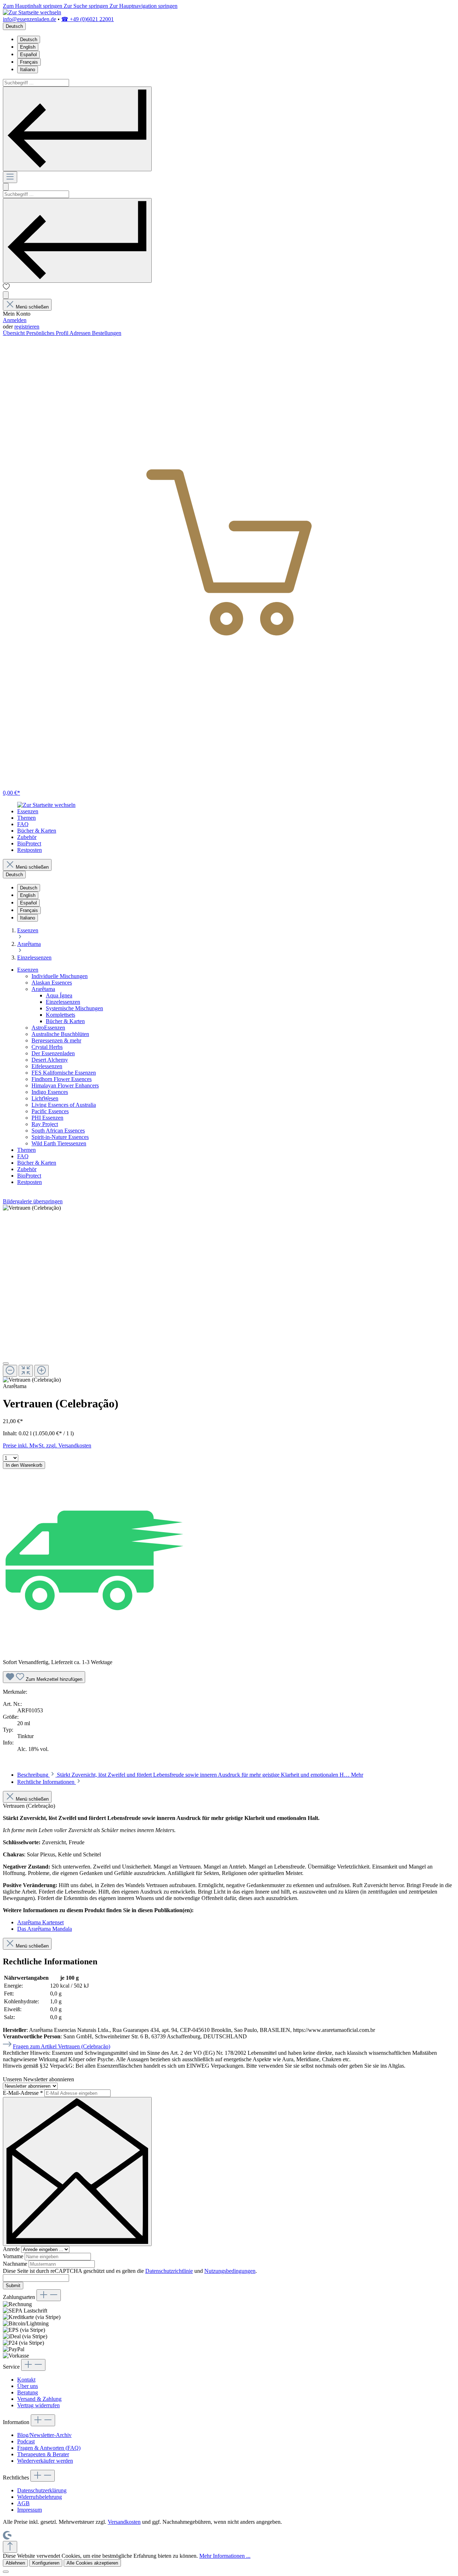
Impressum (30, 2510)
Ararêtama (43, 989)
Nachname (16, 2264)
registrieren (27, 327)
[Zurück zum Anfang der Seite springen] (10, 2547)
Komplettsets (60, 1015)
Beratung (28, 2392)
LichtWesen (45, 1098)
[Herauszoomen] (10, 1371)
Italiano (28, 70)
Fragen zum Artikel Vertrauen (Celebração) (62, 2046)
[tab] (190, 1775)
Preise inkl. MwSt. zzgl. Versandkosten (47, 1445)
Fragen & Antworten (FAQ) (49, 2448)
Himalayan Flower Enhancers (65, 1085)
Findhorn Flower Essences (62, 1079)
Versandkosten (124, 2522)
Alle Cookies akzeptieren (92, 2563)
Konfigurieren (46, 2563)
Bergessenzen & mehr (56, 1040)
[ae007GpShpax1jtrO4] (32, 1208)
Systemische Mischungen (74, 1008)
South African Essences (58, 1131)
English (28, 47)
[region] (229, 1294)
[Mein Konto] (6, 295)
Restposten (30, 1182)
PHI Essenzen (47, 1118)
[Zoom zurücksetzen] (26, 1371)
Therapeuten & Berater (43, 2454)
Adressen (81, 333)
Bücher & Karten (65, 1021)
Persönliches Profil (48, 333)
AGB (23, 2503)
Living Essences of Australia (64, 1105)
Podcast (26, 2441)
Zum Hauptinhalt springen (33, 6)
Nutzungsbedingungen (230, 2271)
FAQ (23, 1156)
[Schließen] (6, 1363)
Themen (26, 1150)
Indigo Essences (50, 1092)
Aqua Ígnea (59, 995)
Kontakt (26, 2380)
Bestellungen (107, 333)
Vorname (14, 2256)
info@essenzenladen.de (30, 19)
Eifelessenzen (47, 1066)
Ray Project (45, 1124)
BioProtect (29, 1176)
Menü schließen (32, 307)
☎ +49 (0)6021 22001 (87, 19)
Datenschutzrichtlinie (169, 2271)
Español (28, 55)
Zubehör (27, 1169)
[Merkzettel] (6, 288)
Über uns (28, 2386)
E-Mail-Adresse (23, 2093)
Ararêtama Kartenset (40, 1922)
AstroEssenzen (48, 1028)
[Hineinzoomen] (42, 1371)
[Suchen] (77, 129)
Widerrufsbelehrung (40, 2497)
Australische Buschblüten (60, 1034)
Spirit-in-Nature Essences (60, 1137)
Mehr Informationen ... (225, 2556)
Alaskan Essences (52, 983)
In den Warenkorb (24, 1465)
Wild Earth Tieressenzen (59, 1143)
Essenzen (28, 970)
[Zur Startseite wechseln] (32, 12)
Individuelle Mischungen (60, 976)
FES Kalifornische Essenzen (64, 1073)
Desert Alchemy (50, 1060)
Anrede (12, 2249)
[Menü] (10, 177)
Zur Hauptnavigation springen (143, 6)
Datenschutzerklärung (42, 2490)
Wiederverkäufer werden (45, 2461)
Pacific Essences (50, 1111)
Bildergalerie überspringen (33, 1201)
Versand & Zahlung (39, 2399)
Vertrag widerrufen (38, 2405)
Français (29, 62)
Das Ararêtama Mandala (45, 1929)
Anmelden (15, 320)
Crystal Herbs (47, 1047)
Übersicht (14, 333)
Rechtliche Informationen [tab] (47, 1782)
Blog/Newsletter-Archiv (44, 2435)
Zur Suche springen (87, 6)
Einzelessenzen (63, 1002)
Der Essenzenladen (53, 1053)
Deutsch (29, 40)
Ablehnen (15, 2563)
